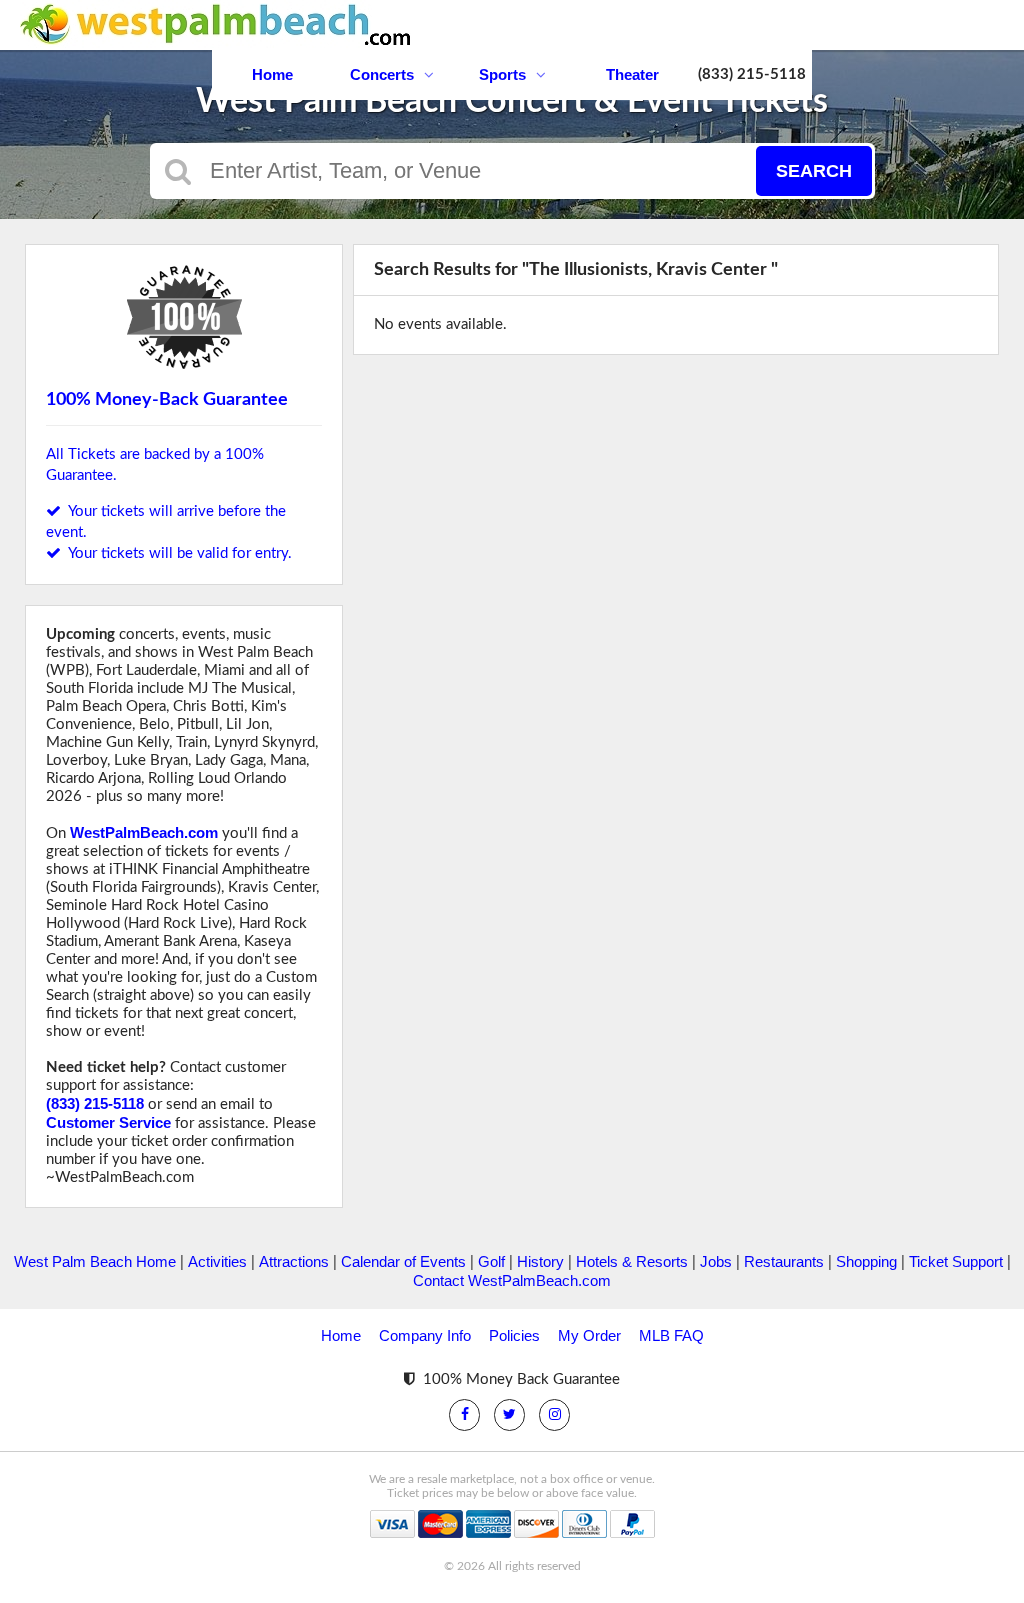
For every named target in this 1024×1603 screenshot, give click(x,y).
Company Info (425, 1335)
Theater (632, 74)
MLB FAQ (671, 1335)
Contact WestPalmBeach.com (512, 1280)
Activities (217, 1261)
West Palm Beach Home (95, 1261)
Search (814, 171)
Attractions (294, 1261)
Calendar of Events (403, 1261)
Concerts (382, 74)
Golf (491, 1261)
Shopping (866, 1261)
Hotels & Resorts (632, 1261)
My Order (589, 1335)
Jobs (716, 1261)
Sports (502, 74)
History (540, 1261)
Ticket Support (956, 1261)
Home (272, 74)
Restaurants (784, 1261)
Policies (514, 1335)
